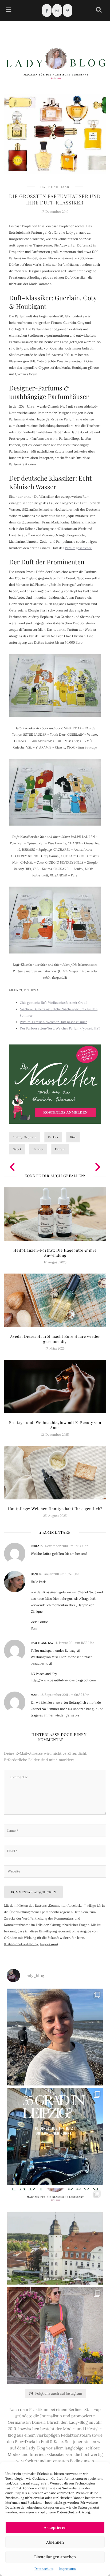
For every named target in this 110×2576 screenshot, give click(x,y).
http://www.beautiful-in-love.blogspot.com (63, 1680)
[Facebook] (47, 10)
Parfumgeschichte (78, 548)
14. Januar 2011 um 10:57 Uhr (59, 1574)
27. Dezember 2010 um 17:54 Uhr (64, 1546)
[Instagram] (57, 10)
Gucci (17, 1149)
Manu (35, 1695)
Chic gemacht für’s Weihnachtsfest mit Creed (54, 1003)
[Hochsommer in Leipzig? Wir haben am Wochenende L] (55, 2137)
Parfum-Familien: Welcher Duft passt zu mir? (53, 1022)
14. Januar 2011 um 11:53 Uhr (74, 1643)
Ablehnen (55, 2542)
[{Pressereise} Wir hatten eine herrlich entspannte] (55, 2037)
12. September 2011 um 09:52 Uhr (64, 1695)
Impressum (67, 2569)
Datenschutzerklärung (22, 1944)
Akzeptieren (55, 2527)
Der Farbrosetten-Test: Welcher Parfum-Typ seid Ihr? (60, 1028)
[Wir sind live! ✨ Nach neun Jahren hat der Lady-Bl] (55, 2236)
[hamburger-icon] (9, 11)
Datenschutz (44, 2569)
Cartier (53, 1137)
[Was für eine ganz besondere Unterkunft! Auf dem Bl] (55, 2336)
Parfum (60, 1149)
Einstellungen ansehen (55, 2557)
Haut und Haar (55, 187)
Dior (73, 1137)
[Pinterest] (68, 10)
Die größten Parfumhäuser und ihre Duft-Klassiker (55, 199)
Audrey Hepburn (25, 1137)
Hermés (38, 1149)
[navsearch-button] (99, 11)
